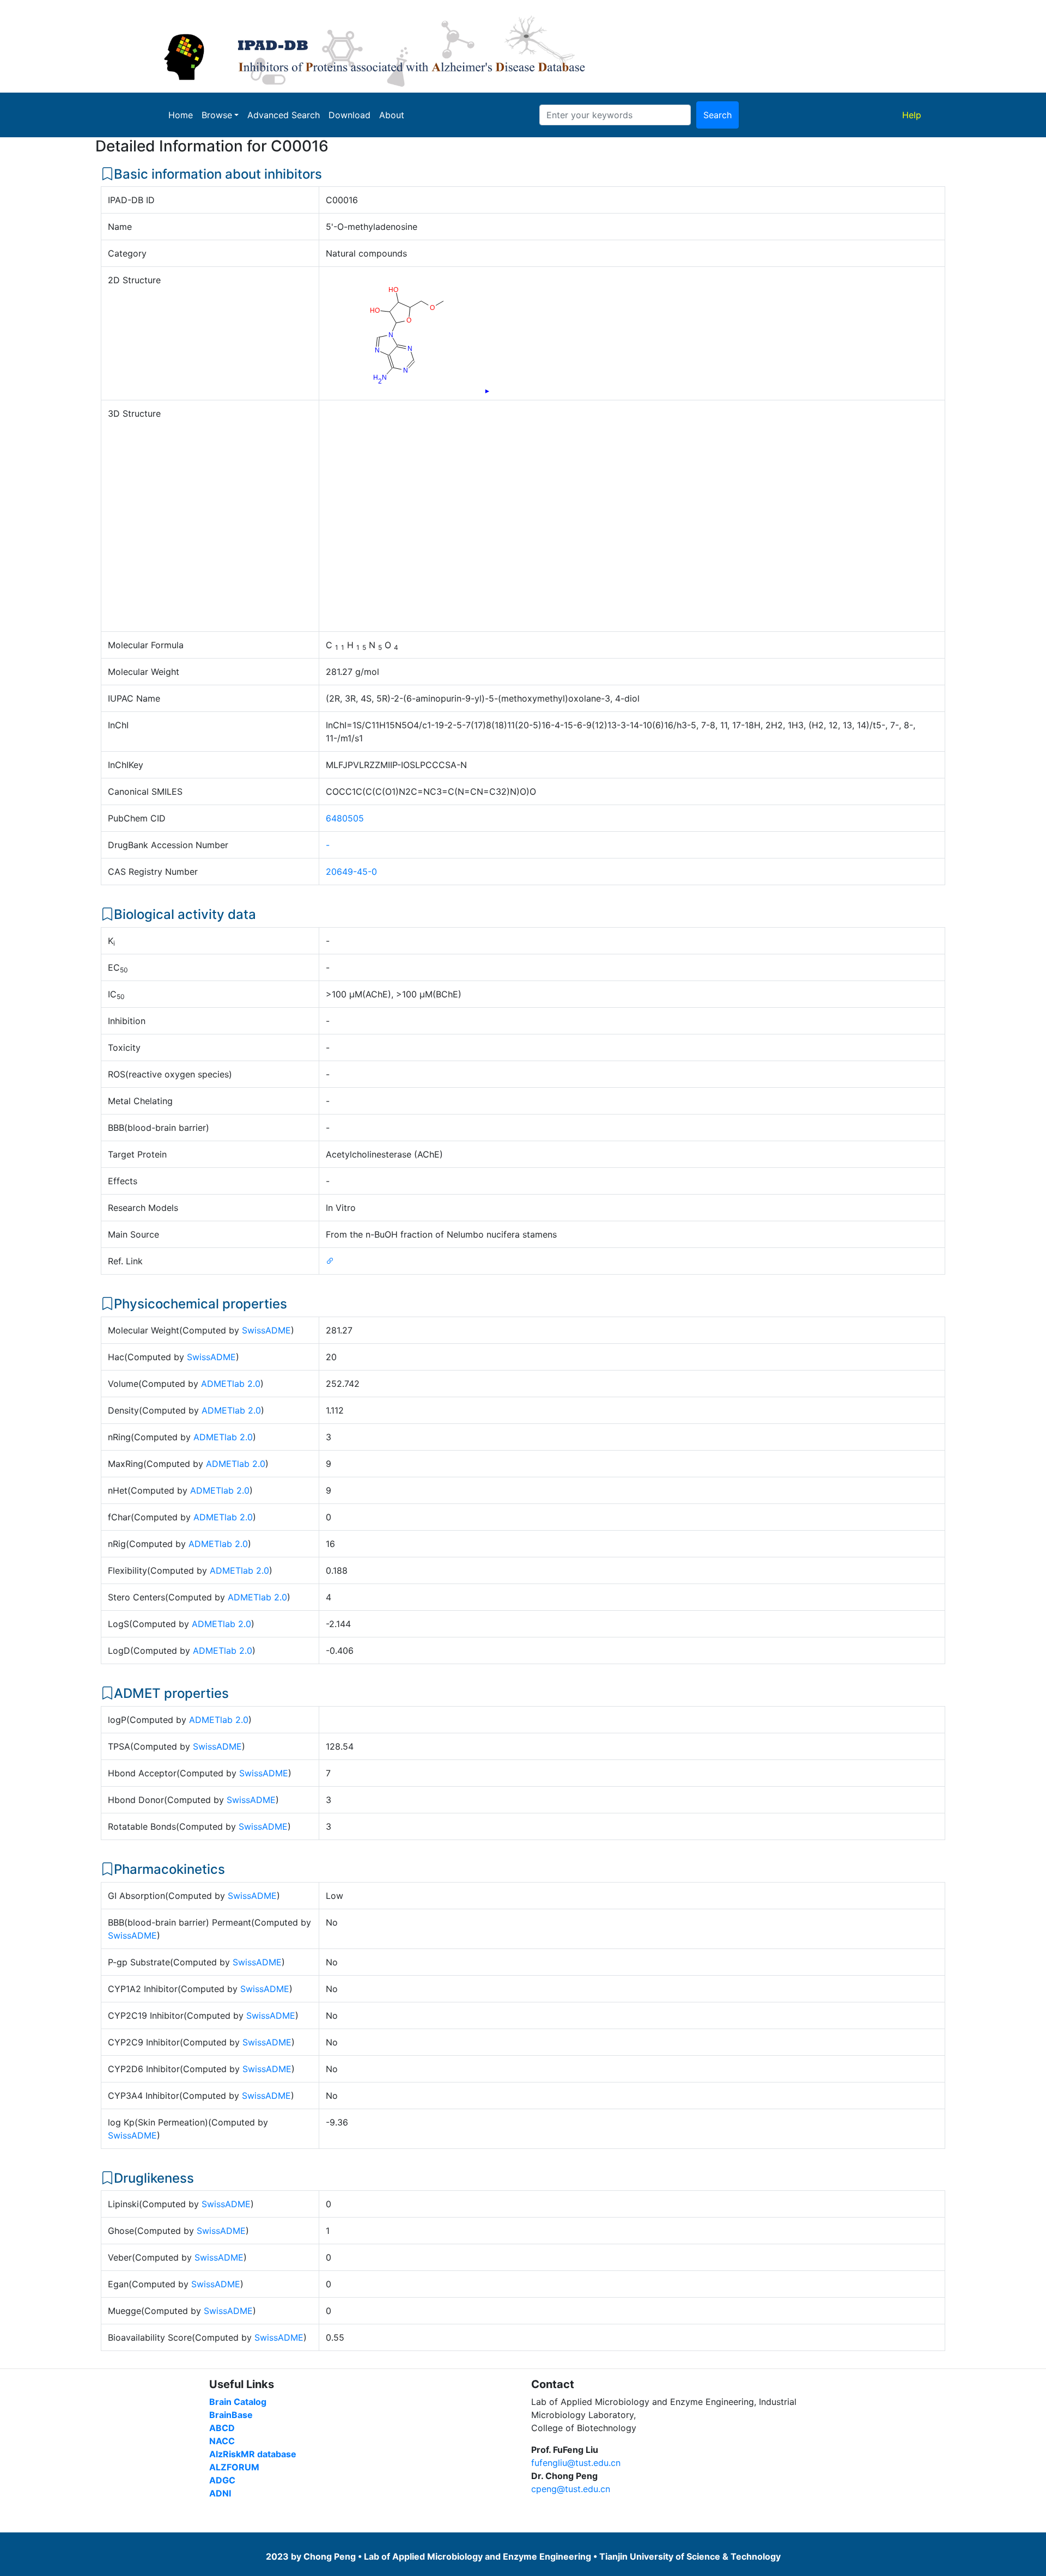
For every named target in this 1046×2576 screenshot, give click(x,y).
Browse (217, 115)
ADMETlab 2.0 (231, 1384)
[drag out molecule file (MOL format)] (487, 391)
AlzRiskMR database (253, 2454)
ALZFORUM (234, 2467)
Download (349, 115)
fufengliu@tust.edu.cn (576, 2463)
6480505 (345, 818)
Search (717, 115)
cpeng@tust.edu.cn (571, 2489)
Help (914, 115)
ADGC (222, 2480)
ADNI (220, 2493)
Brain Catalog (238, 2402)
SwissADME (266, 1330)
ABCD (222, 2428)
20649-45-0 (351, 872)
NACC (222, 2441)
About (392, 115)
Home (181, 115)
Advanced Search (284, 115)
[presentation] (486, 390)
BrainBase (231, 2415)
